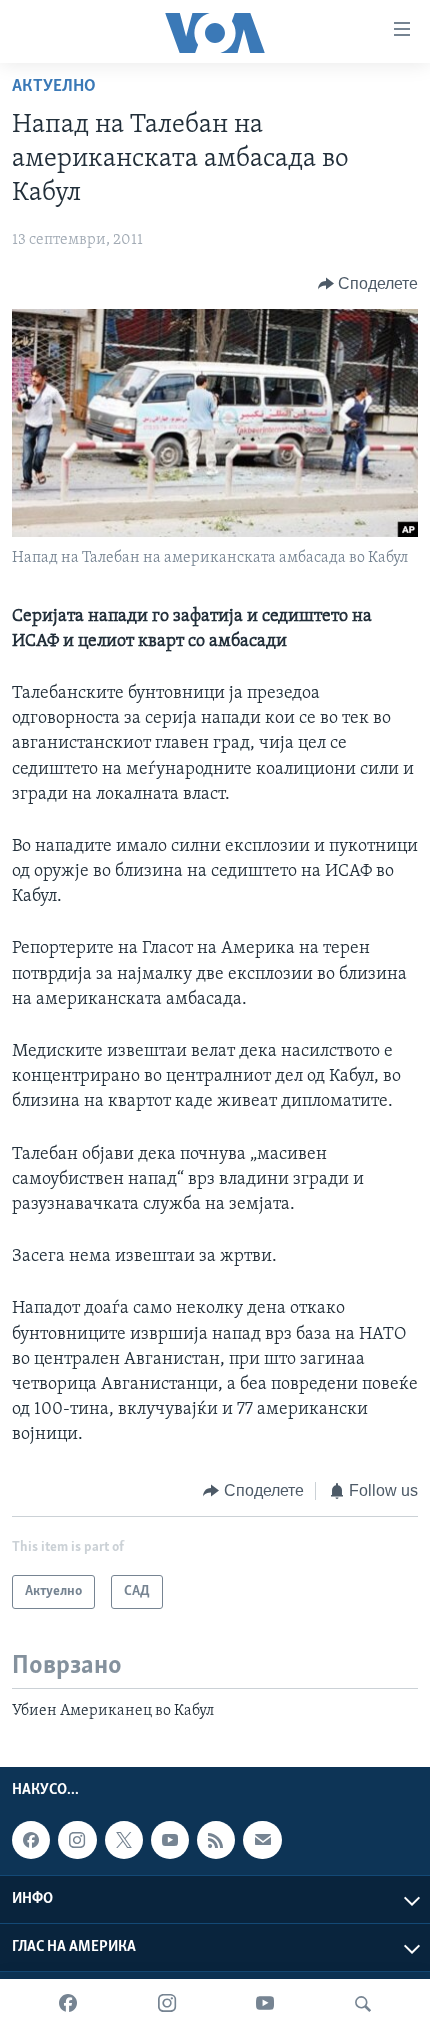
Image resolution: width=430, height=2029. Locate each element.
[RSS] (216, 1840)
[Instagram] (167, 2004)
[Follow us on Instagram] (77, 1840)
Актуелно (54, 87)
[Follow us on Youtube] (170, 1840)
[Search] (363, 2004)
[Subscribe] (262, 1840)
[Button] (368, 284)
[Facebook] (68, 2004)
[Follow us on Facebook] (31, 1840)
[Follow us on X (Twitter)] (124, 1840)
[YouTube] (265, 2004)
